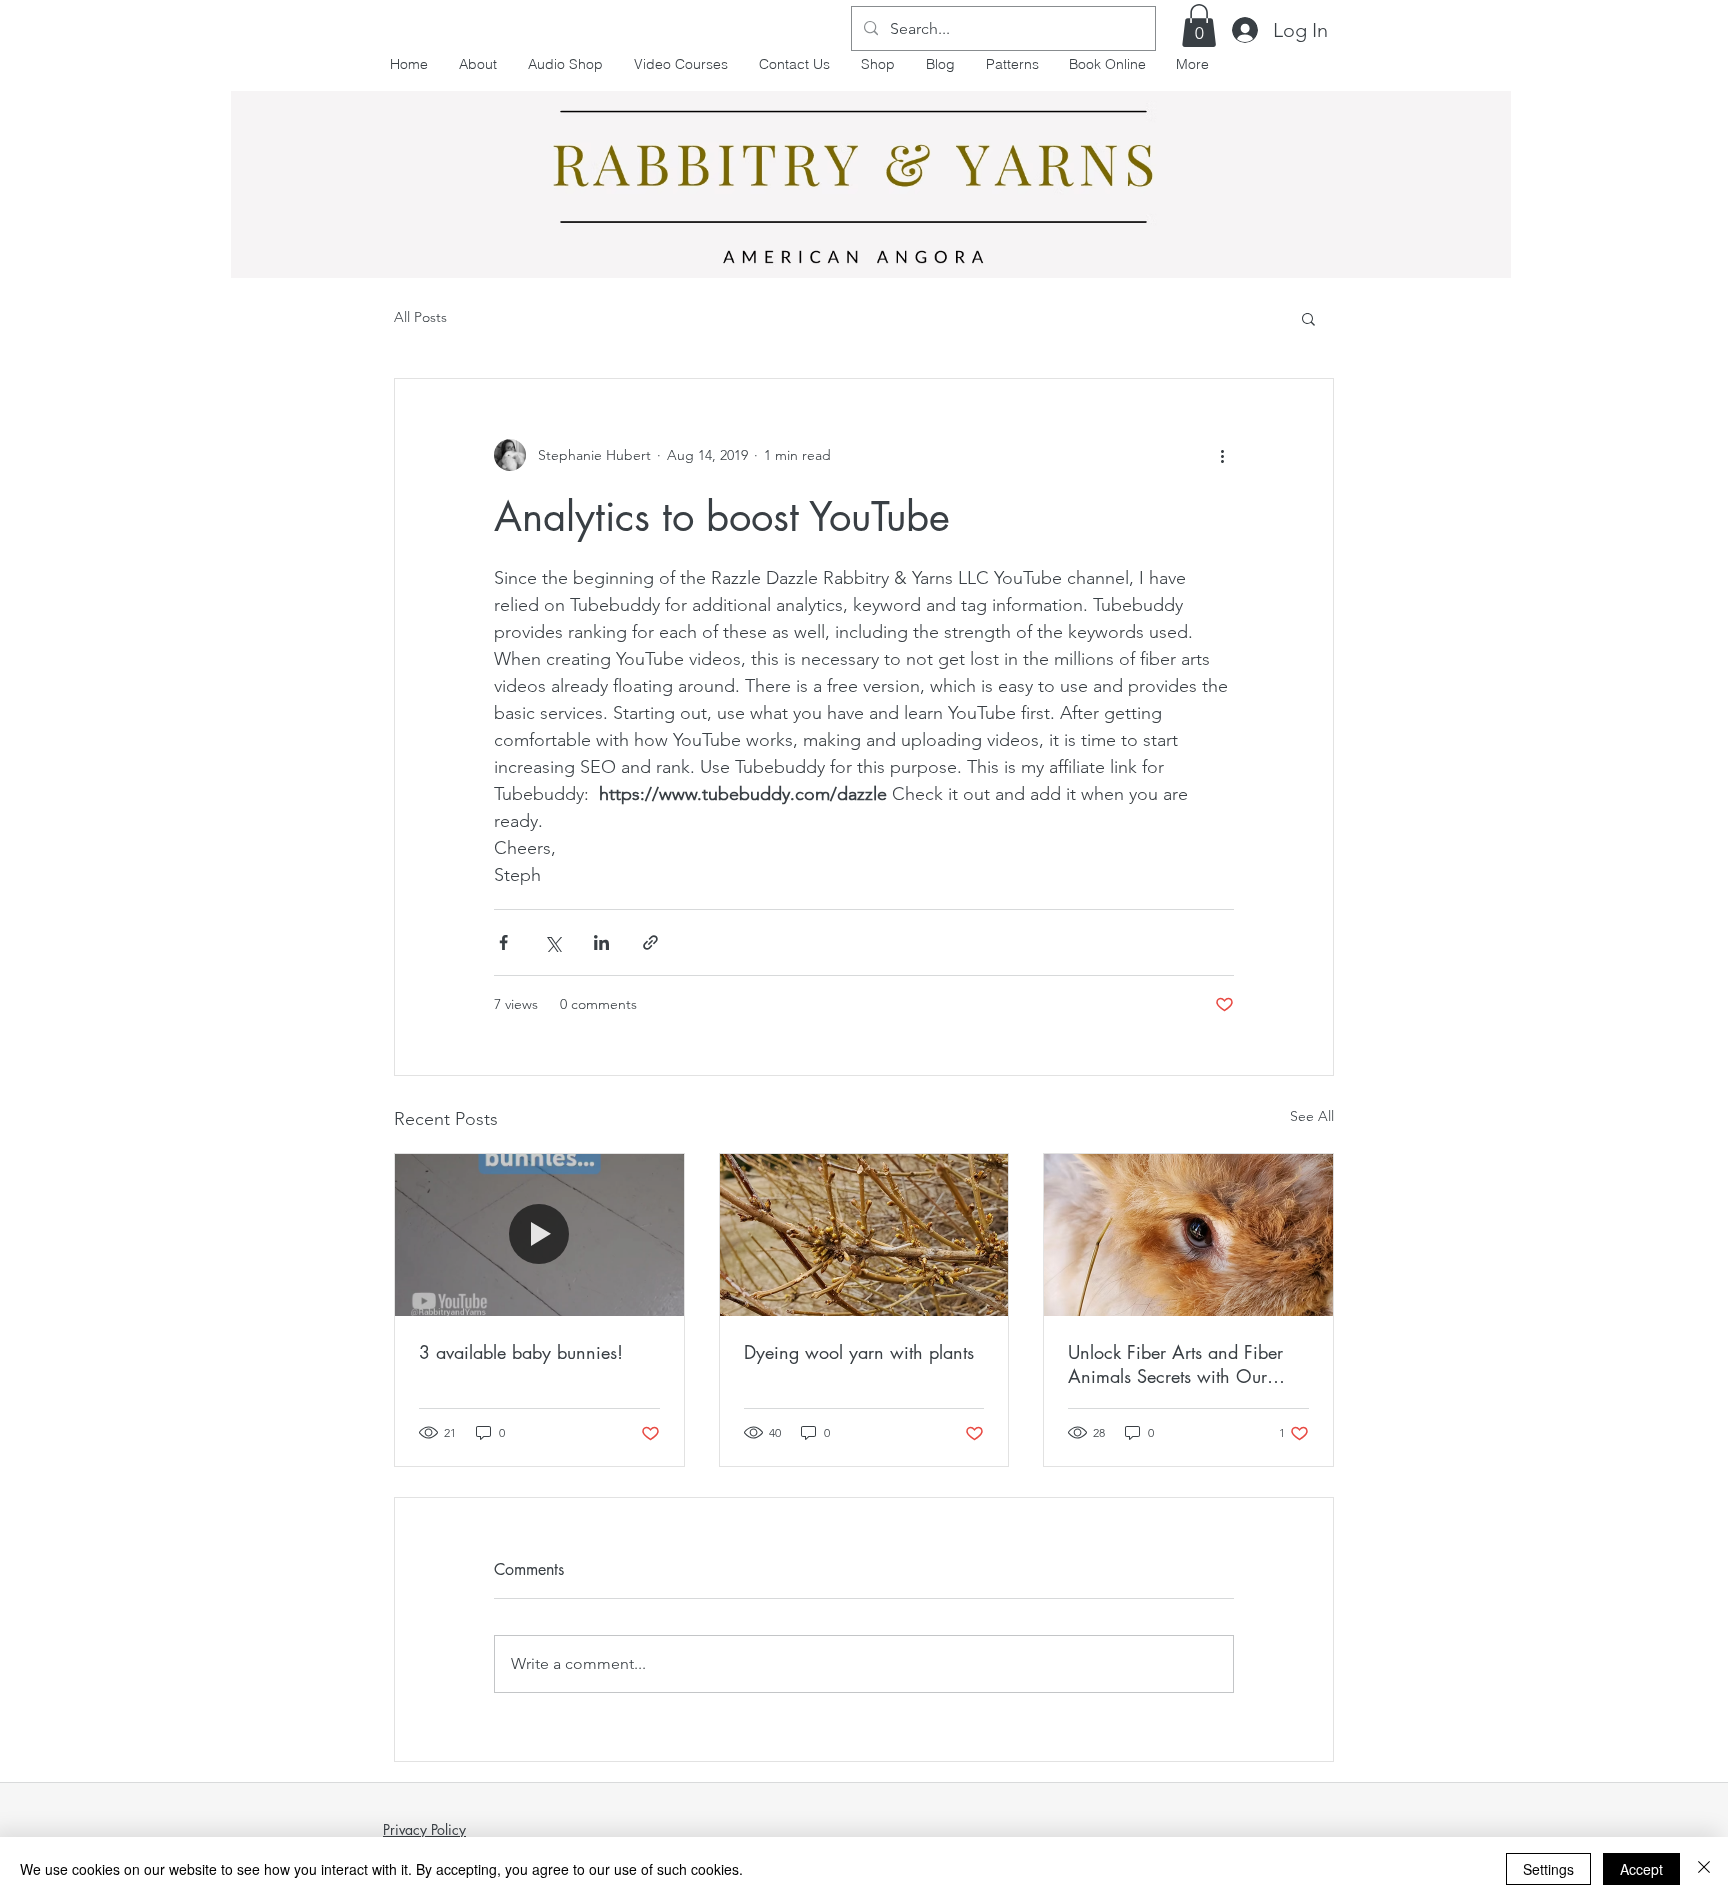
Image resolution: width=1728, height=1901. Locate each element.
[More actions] (1222, 455)
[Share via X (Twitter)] (552, 942)
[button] (1199, 25)
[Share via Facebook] (503, 942)
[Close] (1704, 1869)
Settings (1548, 1869)
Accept (1641, 1869)
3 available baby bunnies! (521, 1352)
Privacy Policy (424, 1829)
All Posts (420, 317)
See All (1312, 1116)
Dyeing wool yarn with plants (859, 1352)
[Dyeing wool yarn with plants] (864, 1235)
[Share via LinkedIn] (601, 942)
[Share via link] (650, 942)
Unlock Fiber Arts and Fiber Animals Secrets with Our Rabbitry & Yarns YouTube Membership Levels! (1175, 1364)
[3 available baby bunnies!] (539, 1235)
